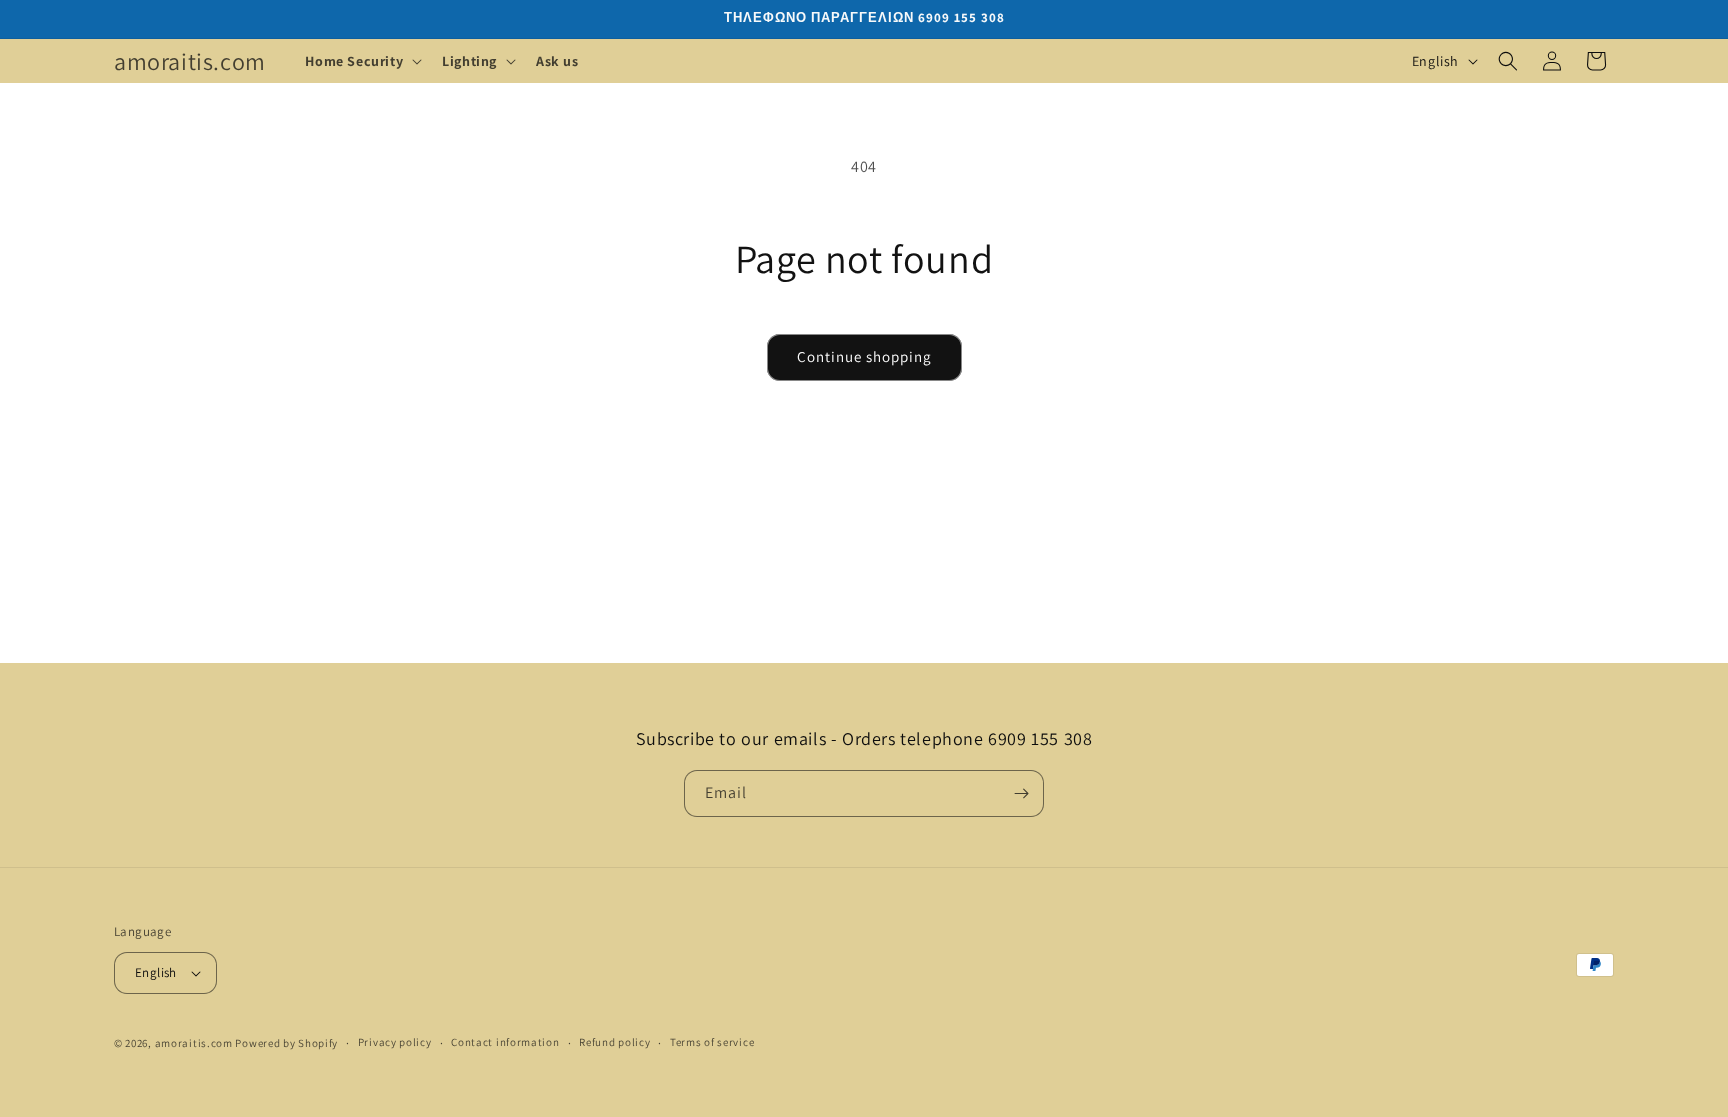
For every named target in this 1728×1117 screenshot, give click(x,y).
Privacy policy (395, 1042)
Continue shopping (864, 356)
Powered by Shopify (286, 1043)
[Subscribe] (1021, 793)
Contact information (505, 1042)
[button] (361, 61)
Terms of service (712, 1042)
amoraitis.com (194, 1043)
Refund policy (614, 1042)
